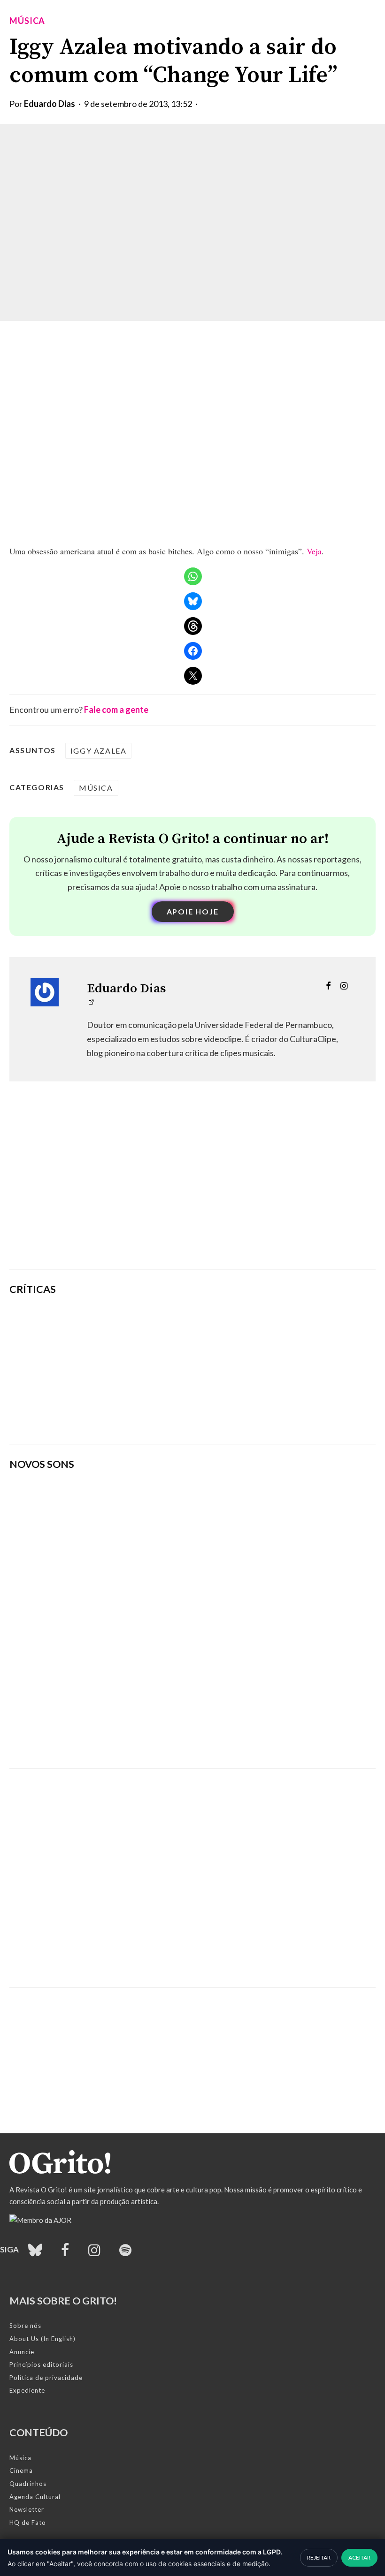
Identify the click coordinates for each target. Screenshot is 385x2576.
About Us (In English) (42, 2339)
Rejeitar (319, 2557)
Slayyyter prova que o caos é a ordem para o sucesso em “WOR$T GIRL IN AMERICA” (252, 1325)
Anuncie (22, 2352)
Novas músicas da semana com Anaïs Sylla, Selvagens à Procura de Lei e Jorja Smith (144, 1735)
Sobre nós (25, 2326)
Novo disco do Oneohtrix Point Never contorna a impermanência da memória (258, 1415)
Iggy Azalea (99, 751)
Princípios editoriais (41, 2364)
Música (27, 21)
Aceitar (359, 2557)
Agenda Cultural (35, 2497)
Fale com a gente (116, 710)
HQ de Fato (28, 2523)
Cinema (21, 2470)
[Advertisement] (192, 1189)
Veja (314, 551)
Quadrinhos (28, 2484)
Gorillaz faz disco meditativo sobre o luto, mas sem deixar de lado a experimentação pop (257, 1370)
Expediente (27, 2390)
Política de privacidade (46, 2378)
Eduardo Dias (50, 104)
